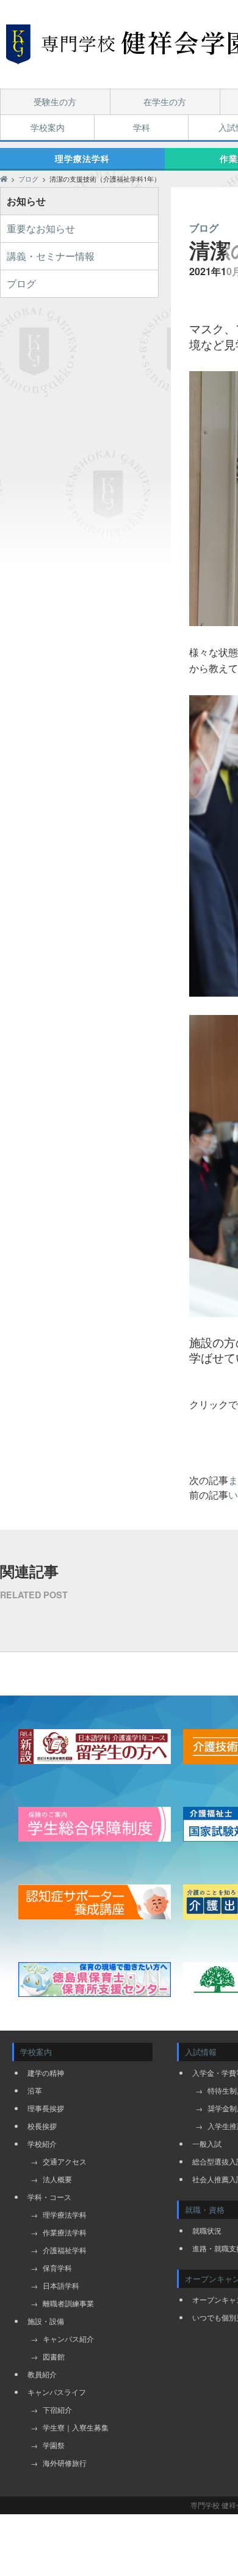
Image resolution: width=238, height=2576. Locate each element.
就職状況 (207, 2230)
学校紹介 (42, 2143)
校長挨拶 (42, 2126)
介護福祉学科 (65, 2250)
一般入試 (207, 2143)
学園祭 (54, 2445)
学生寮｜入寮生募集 (76, 2427)
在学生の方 (165, 101)
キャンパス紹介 (68, 2338)
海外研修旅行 (65, 2463)
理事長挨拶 (46, 2108)
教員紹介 (42, 2374)
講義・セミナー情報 (51, 256)
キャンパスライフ (57, 2392)
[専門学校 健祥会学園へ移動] (4, 179)
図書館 (54, 2356)
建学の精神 (46, 2072)
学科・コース (49, 2197)
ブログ (21, 283)
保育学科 (57, 2268)
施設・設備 (46, 2321)
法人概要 (57, 2179)
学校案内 (48, 127)
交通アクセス (65, 2161)
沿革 (35, 2090)
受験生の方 (55, 101)
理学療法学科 (82, 158)
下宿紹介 (57, 2409)
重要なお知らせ (41, 228)
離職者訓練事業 (68, 2303)
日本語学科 (61, 2285)
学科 (142, 127)
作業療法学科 (65, 2232)
